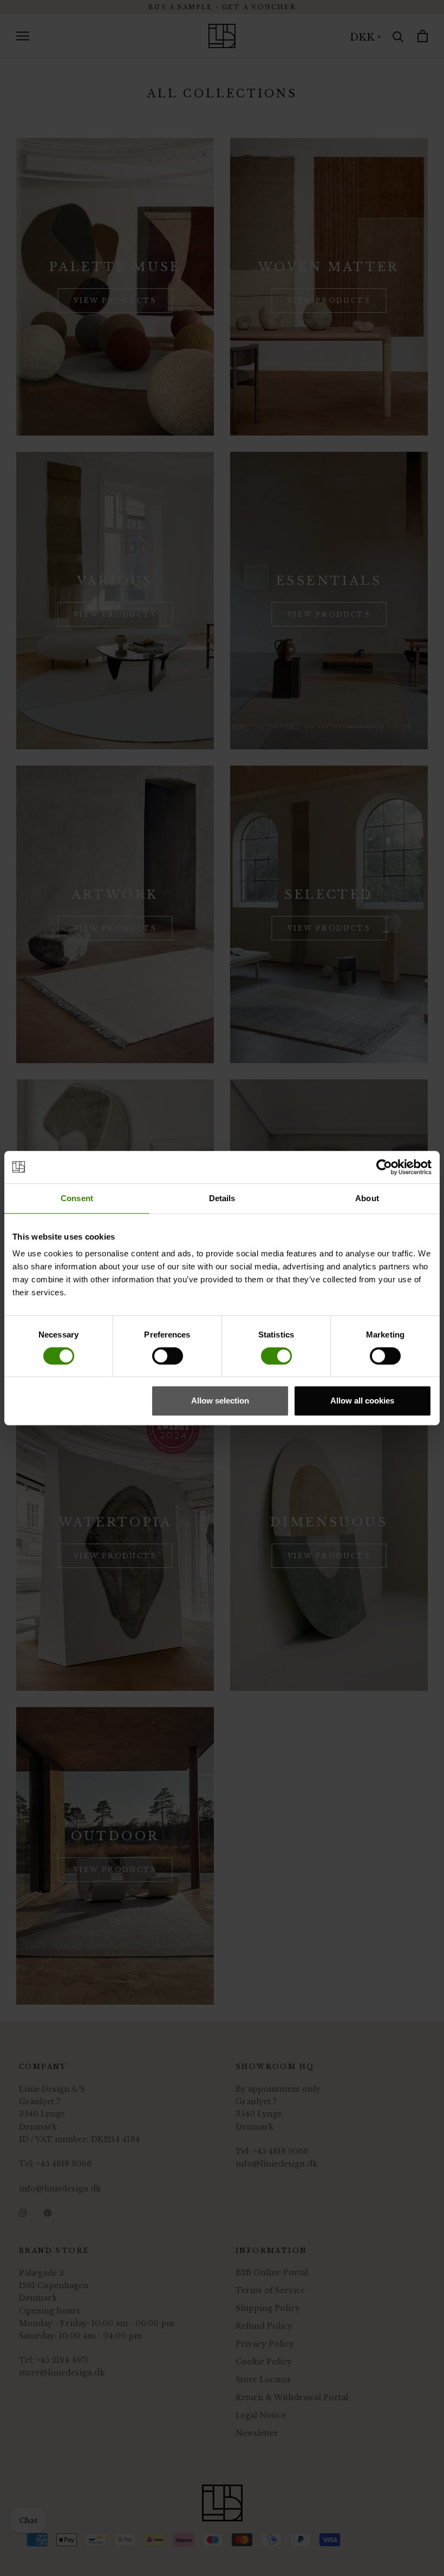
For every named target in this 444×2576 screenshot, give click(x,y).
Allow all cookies (362, 1401)
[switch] (168, 1356)
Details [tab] (222, 1198)
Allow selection (220, 1401)
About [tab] (367, 1198)
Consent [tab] (77, 1198)
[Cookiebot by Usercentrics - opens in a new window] (384, 1167)
